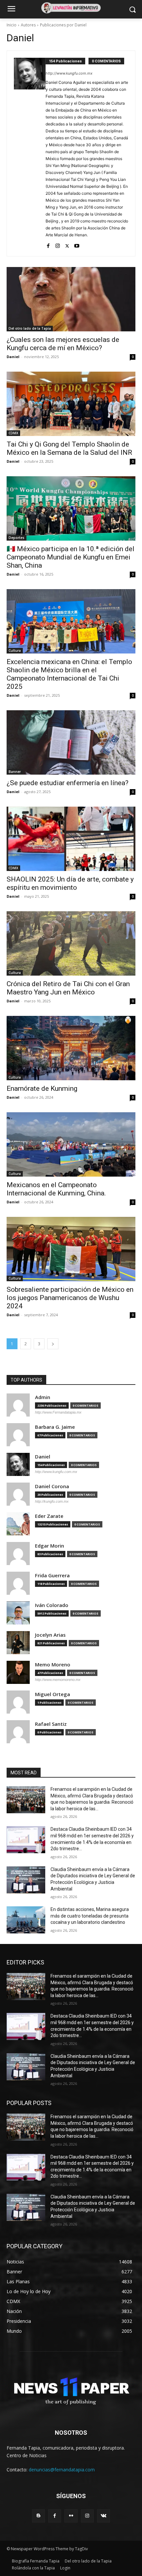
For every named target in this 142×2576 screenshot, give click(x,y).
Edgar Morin (50, 1546)
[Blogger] (38, 2516)
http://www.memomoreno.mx (58, 1680)
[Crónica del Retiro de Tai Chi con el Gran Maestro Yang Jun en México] (71, 943)
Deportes (17, 538)
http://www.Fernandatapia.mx (58, 1412)
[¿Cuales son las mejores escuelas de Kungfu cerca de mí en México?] (71, 299)
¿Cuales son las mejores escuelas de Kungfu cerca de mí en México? (63, 344)
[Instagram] (58, 244)
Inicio (12, 25)
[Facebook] (48, 244)
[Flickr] (71, 2516)
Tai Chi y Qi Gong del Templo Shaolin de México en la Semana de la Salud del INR (69, 448)
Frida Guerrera (52, 1575)
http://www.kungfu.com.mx (69, 73)
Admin (43, 1397)
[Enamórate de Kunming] (71, 1048)
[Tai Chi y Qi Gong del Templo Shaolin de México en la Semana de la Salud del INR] (71, 404)
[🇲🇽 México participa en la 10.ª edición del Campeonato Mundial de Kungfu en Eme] (71, 508)
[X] (67, 244)
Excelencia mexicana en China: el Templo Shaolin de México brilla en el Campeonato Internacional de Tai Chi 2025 (69, 674)
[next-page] (53, 1344)
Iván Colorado (52, 1605)
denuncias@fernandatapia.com (62, 2470)
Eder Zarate (49, 1516)
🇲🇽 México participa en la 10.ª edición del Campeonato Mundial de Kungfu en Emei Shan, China (71, 557)
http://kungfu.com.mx (52, 1501)
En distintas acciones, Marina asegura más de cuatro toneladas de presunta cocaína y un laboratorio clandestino (90, 1916)
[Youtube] (77, 244)
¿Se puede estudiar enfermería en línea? (68, 783)
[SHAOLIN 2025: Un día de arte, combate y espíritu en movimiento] (71, 839)
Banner (15, 772)
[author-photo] (30, 153)
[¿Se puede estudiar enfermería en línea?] (71, 742)
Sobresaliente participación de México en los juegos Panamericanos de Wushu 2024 (70, 1298)
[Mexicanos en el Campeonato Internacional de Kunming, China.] (71, 1144)
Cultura (15, 651)
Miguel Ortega (53, 1694)
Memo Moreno (53, 1665)
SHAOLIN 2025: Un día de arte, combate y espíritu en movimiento (70, 883)
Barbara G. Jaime (55, 1427)
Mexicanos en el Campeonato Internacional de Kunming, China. (56, 1189)
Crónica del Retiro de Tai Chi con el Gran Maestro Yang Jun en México (68, 988)
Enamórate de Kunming (42, 1088)
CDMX (13, 433)
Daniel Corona (52, 1486)
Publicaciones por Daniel (63, 25)
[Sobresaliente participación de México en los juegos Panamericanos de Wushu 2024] (71, 1249)
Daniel (13, 357)
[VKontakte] (104, 2516)
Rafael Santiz (51, 1724)
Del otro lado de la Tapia (30, 328)
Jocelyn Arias (50, 1635)
